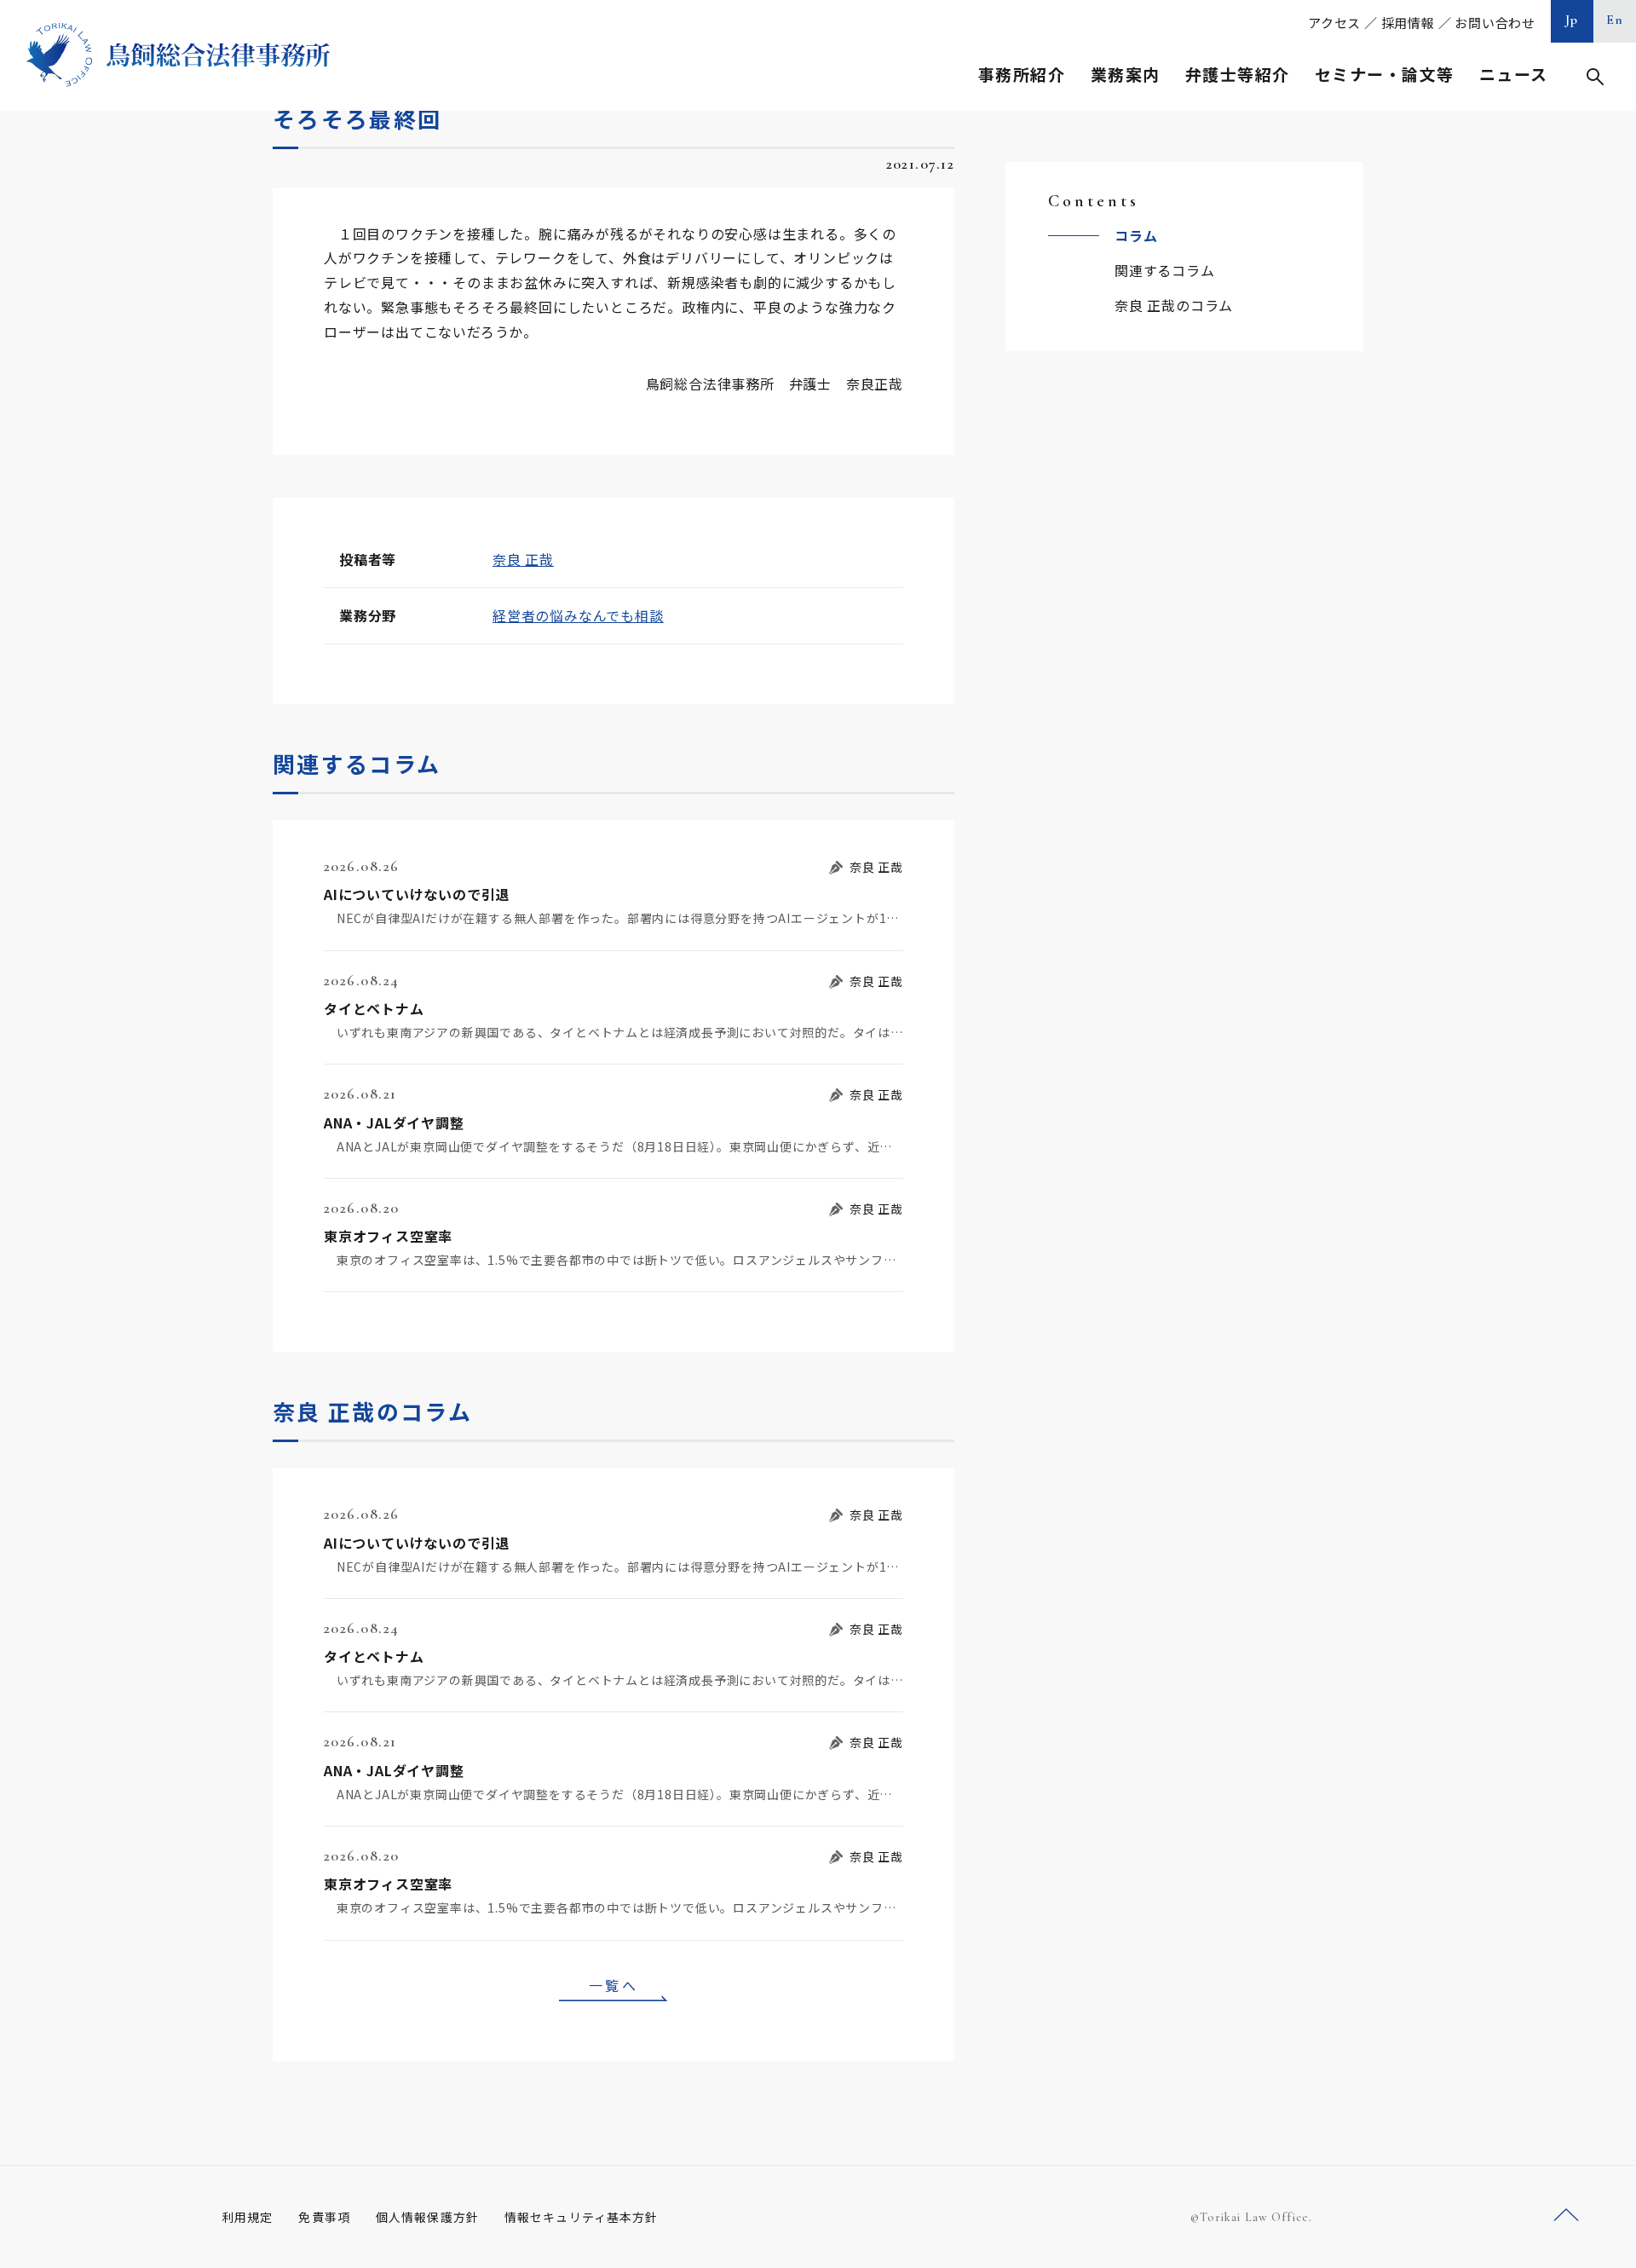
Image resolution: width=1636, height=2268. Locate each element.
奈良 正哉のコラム (1174, 305)
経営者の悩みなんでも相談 (578, 615)
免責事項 (324, 2217)
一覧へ (613, 1985)
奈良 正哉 (523, 559)
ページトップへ (1566, 2216)
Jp (1572, 20)
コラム (1136, 235)
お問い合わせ (1495, 23)
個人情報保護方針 (427, 2217)
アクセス (1334, 23)
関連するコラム (1165, 270)
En (1615, 20)
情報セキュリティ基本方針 (581, 2217)
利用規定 (247, 2217)
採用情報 (1408, 23)
